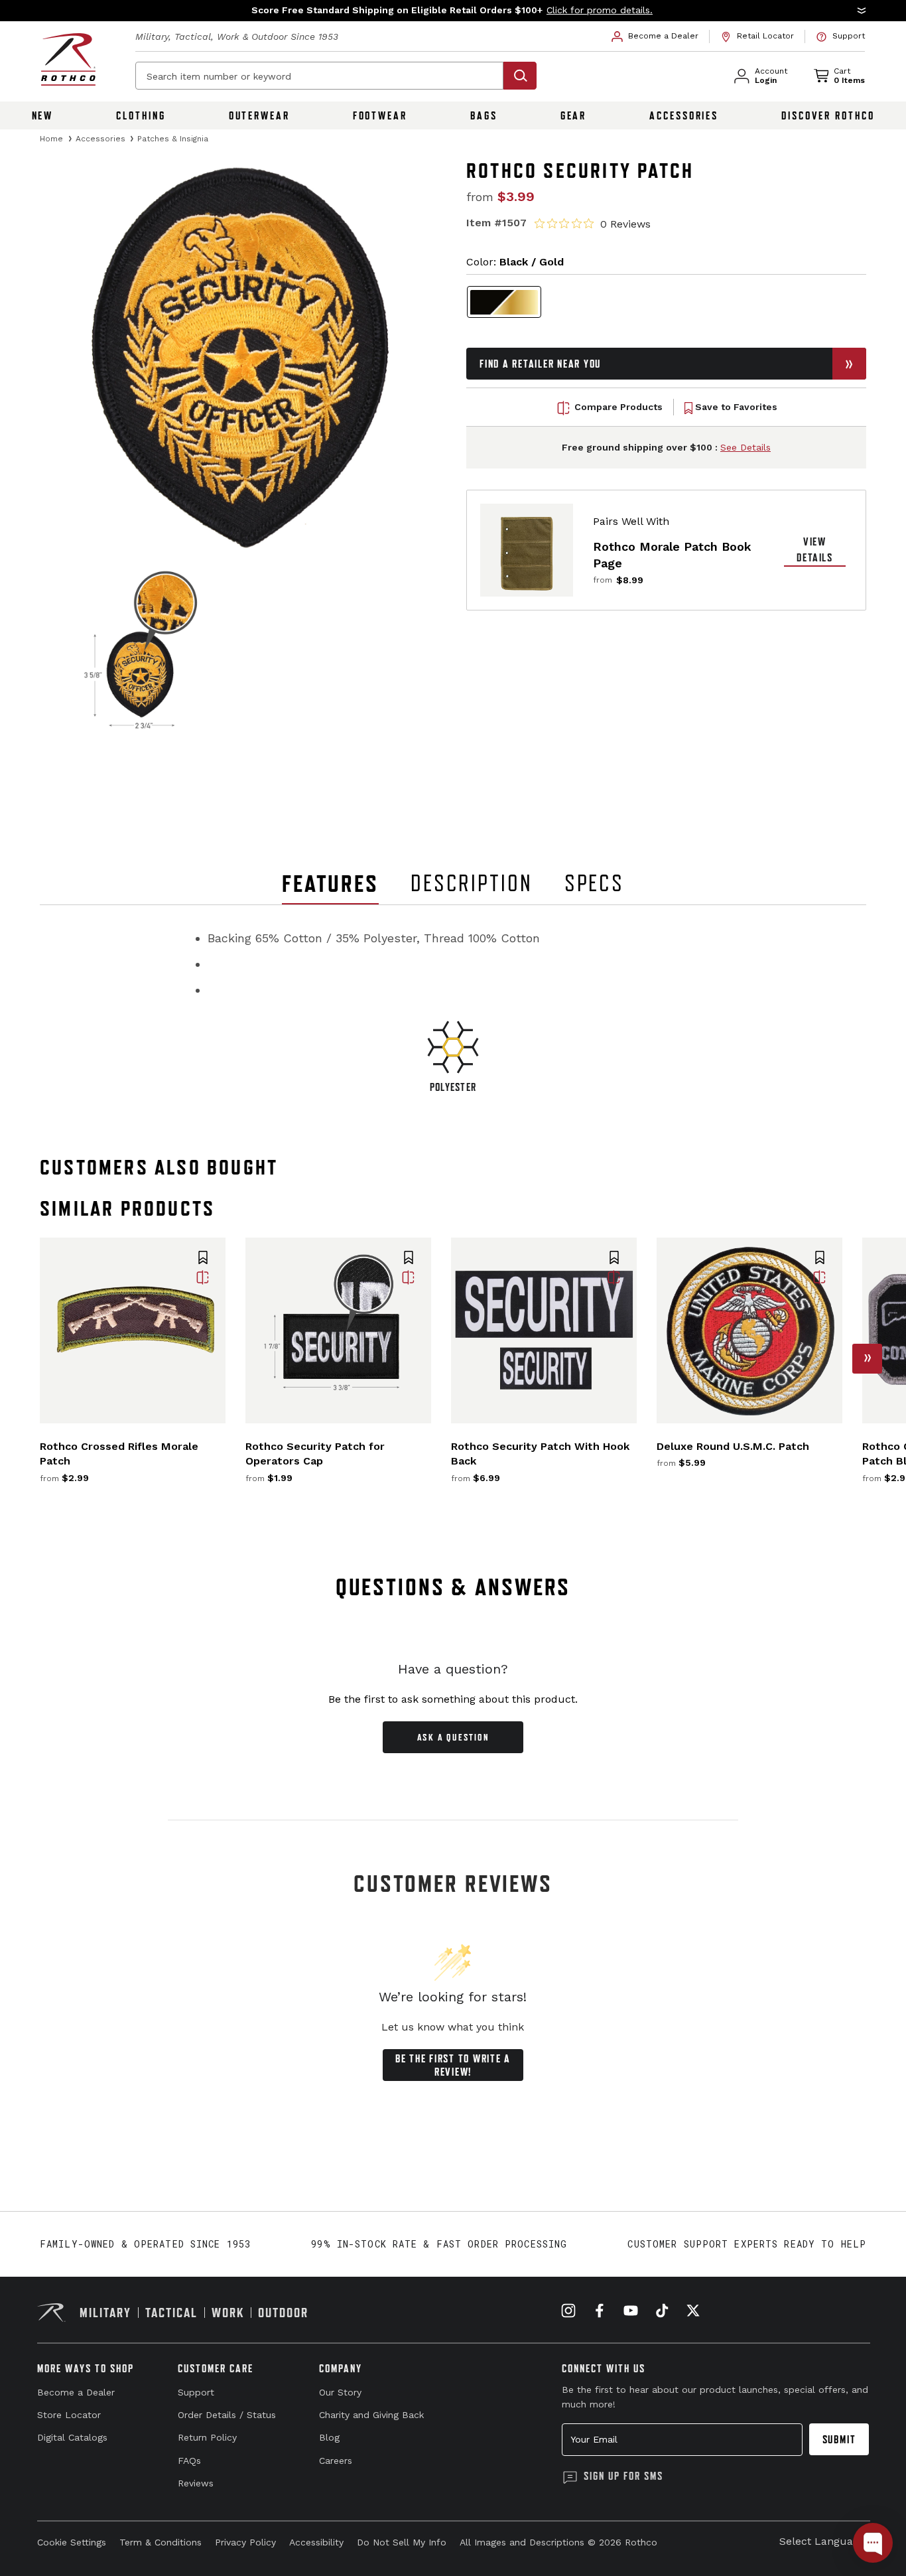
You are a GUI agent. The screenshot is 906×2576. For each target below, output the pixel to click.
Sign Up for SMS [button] (623, 2476)
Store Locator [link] (69, 2415)
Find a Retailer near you (540, 364)
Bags (484, 115)
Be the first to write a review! (453, 2065)
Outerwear (259, 115)
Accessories (684, 115)
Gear (574, 115)
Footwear (380, 115)
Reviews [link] (196, 2483)
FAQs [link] (189, 2461)
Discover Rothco (828, 115)
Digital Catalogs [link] (72, 2437)
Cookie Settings (72, 2542)
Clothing (141, 115)
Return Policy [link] (207, 2437)
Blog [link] (329, 2437)
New (43, 115)
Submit (839, 2439)
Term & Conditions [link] (161, 2542)
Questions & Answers (453, 1587)
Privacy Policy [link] (245, 2542)
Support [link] (196, 2392)
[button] (453, 11)
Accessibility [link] (316, 2542)
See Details (745, 448)
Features (330, 884)
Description (472, 883)
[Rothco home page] (68, 59)
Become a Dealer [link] (76, 2392)
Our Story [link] (340, 2392)
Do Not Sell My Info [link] (402, 2542)
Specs (594, 883)
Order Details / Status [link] (227, 2415)
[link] (655, 36)
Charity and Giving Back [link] (371, 2415)
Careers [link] (336, 2461)
